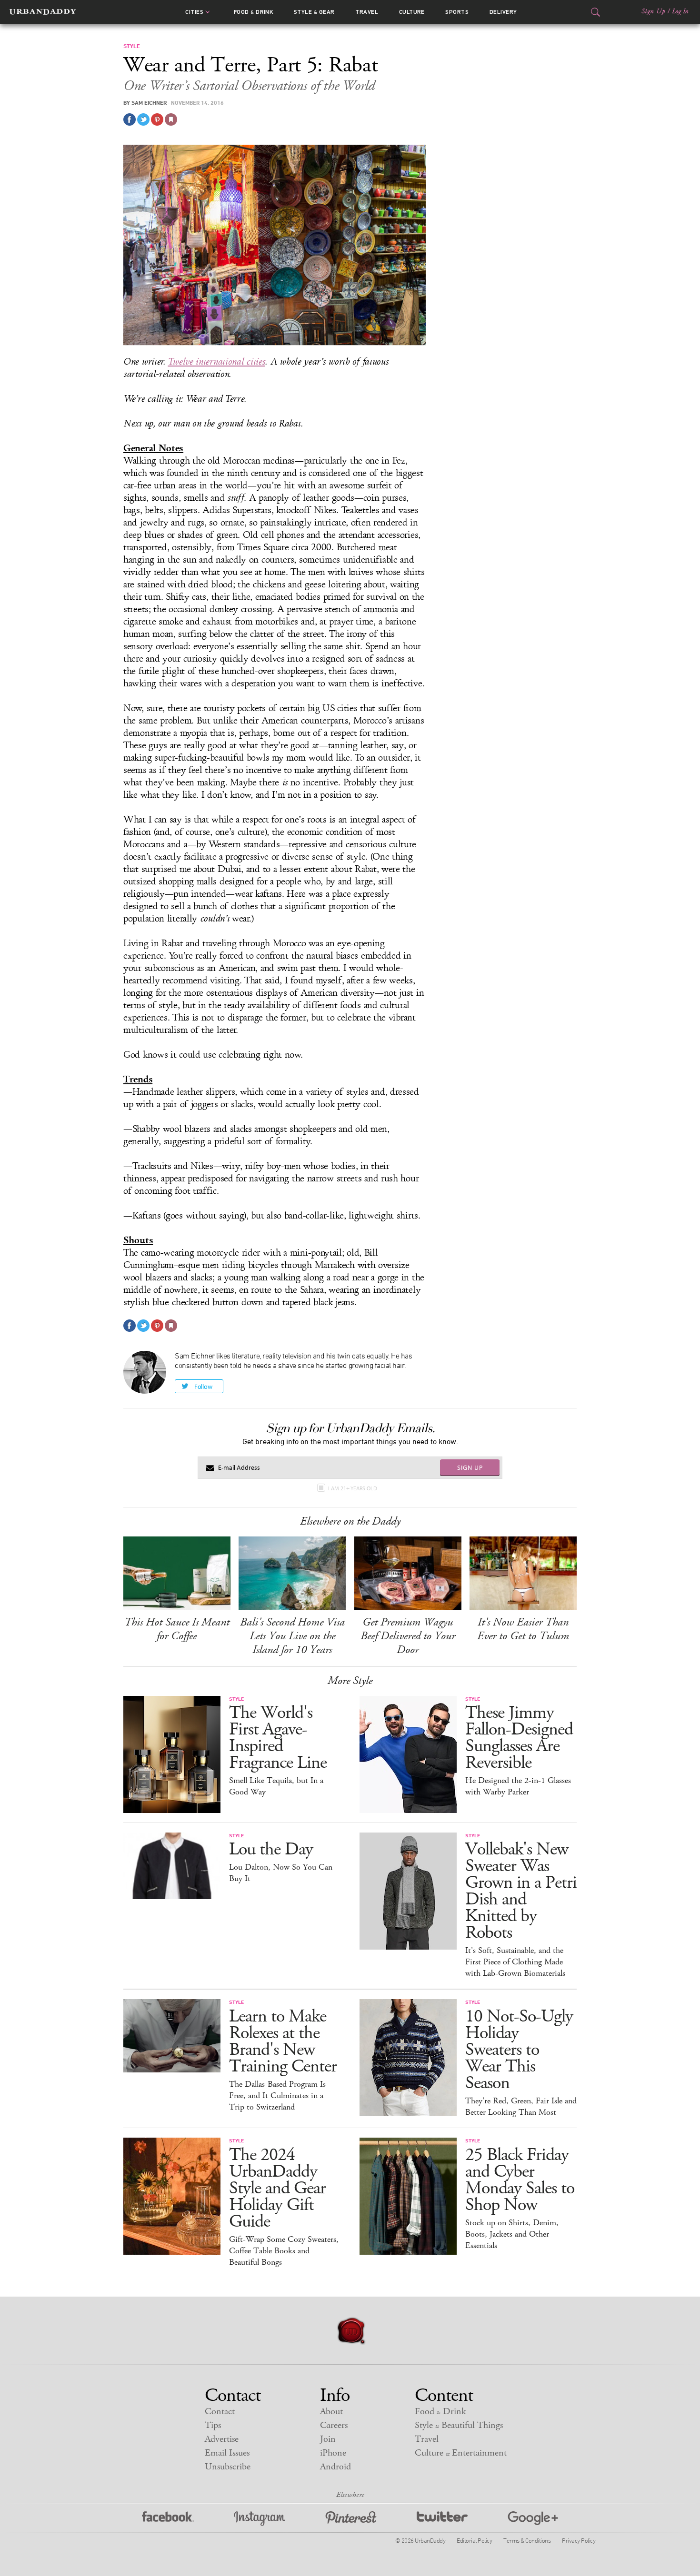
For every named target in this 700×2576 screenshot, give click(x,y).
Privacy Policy (579, 2540)
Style (314, 12)
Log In (680, 11)
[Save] (171, 119)
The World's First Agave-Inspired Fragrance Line (278, 1738)
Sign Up (653, 11)
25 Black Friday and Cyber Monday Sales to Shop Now (520, 2180)
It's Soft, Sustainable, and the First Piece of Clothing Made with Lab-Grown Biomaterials (515, 1962)
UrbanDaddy (43, 12)
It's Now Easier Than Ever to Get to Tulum (523, 1629)
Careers (334, 2425)
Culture (412, 12)
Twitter (442, 2519)
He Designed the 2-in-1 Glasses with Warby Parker (518, 1786)
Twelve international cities (216, 362)
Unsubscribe (228, 2467)
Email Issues (227, 2453)
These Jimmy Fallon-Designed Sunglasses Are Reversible (519, 1738)
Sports (457, 12)
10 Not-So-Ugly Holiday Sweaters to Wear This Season (519, 2050)
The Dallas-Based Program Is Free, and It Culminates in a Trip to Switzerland (277, 2096)
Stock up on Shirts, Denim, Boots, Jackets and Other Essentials (512, 2234)
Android (335, 2467)
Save (157, 119)
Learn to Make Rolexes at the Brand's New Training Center (283, 2041)
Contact (220, 2412)
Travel (367, 12)
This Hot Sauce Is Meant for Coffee (177, 1629)
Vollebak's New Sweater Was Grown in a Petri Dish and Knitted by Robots (521, 1891)
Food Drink (254, 12)
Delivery (503, 12)
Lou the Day (271, 1849)
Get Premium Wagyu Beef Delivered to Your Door (408, 1636)
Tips (213, 2425)
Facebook (168, 2519)
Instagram (260, 2519)
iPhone (333, 2453)
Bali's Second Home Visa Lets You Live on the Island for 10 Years (292, 1636)
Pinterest (351, 2519)
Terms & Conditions (527, 2540)
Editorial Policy (474, 2540)
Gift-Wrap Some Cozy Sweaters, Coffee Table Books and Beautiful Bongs (284, 2251)
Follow (203, 1387)
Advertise (222, 2439)
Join (328, 2439)
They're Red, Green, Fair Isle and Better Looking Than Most (521, 2107)
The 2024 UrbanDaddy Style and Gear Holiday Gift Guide (277, 2188)
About (331, 2412)
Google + (533, 2519)
